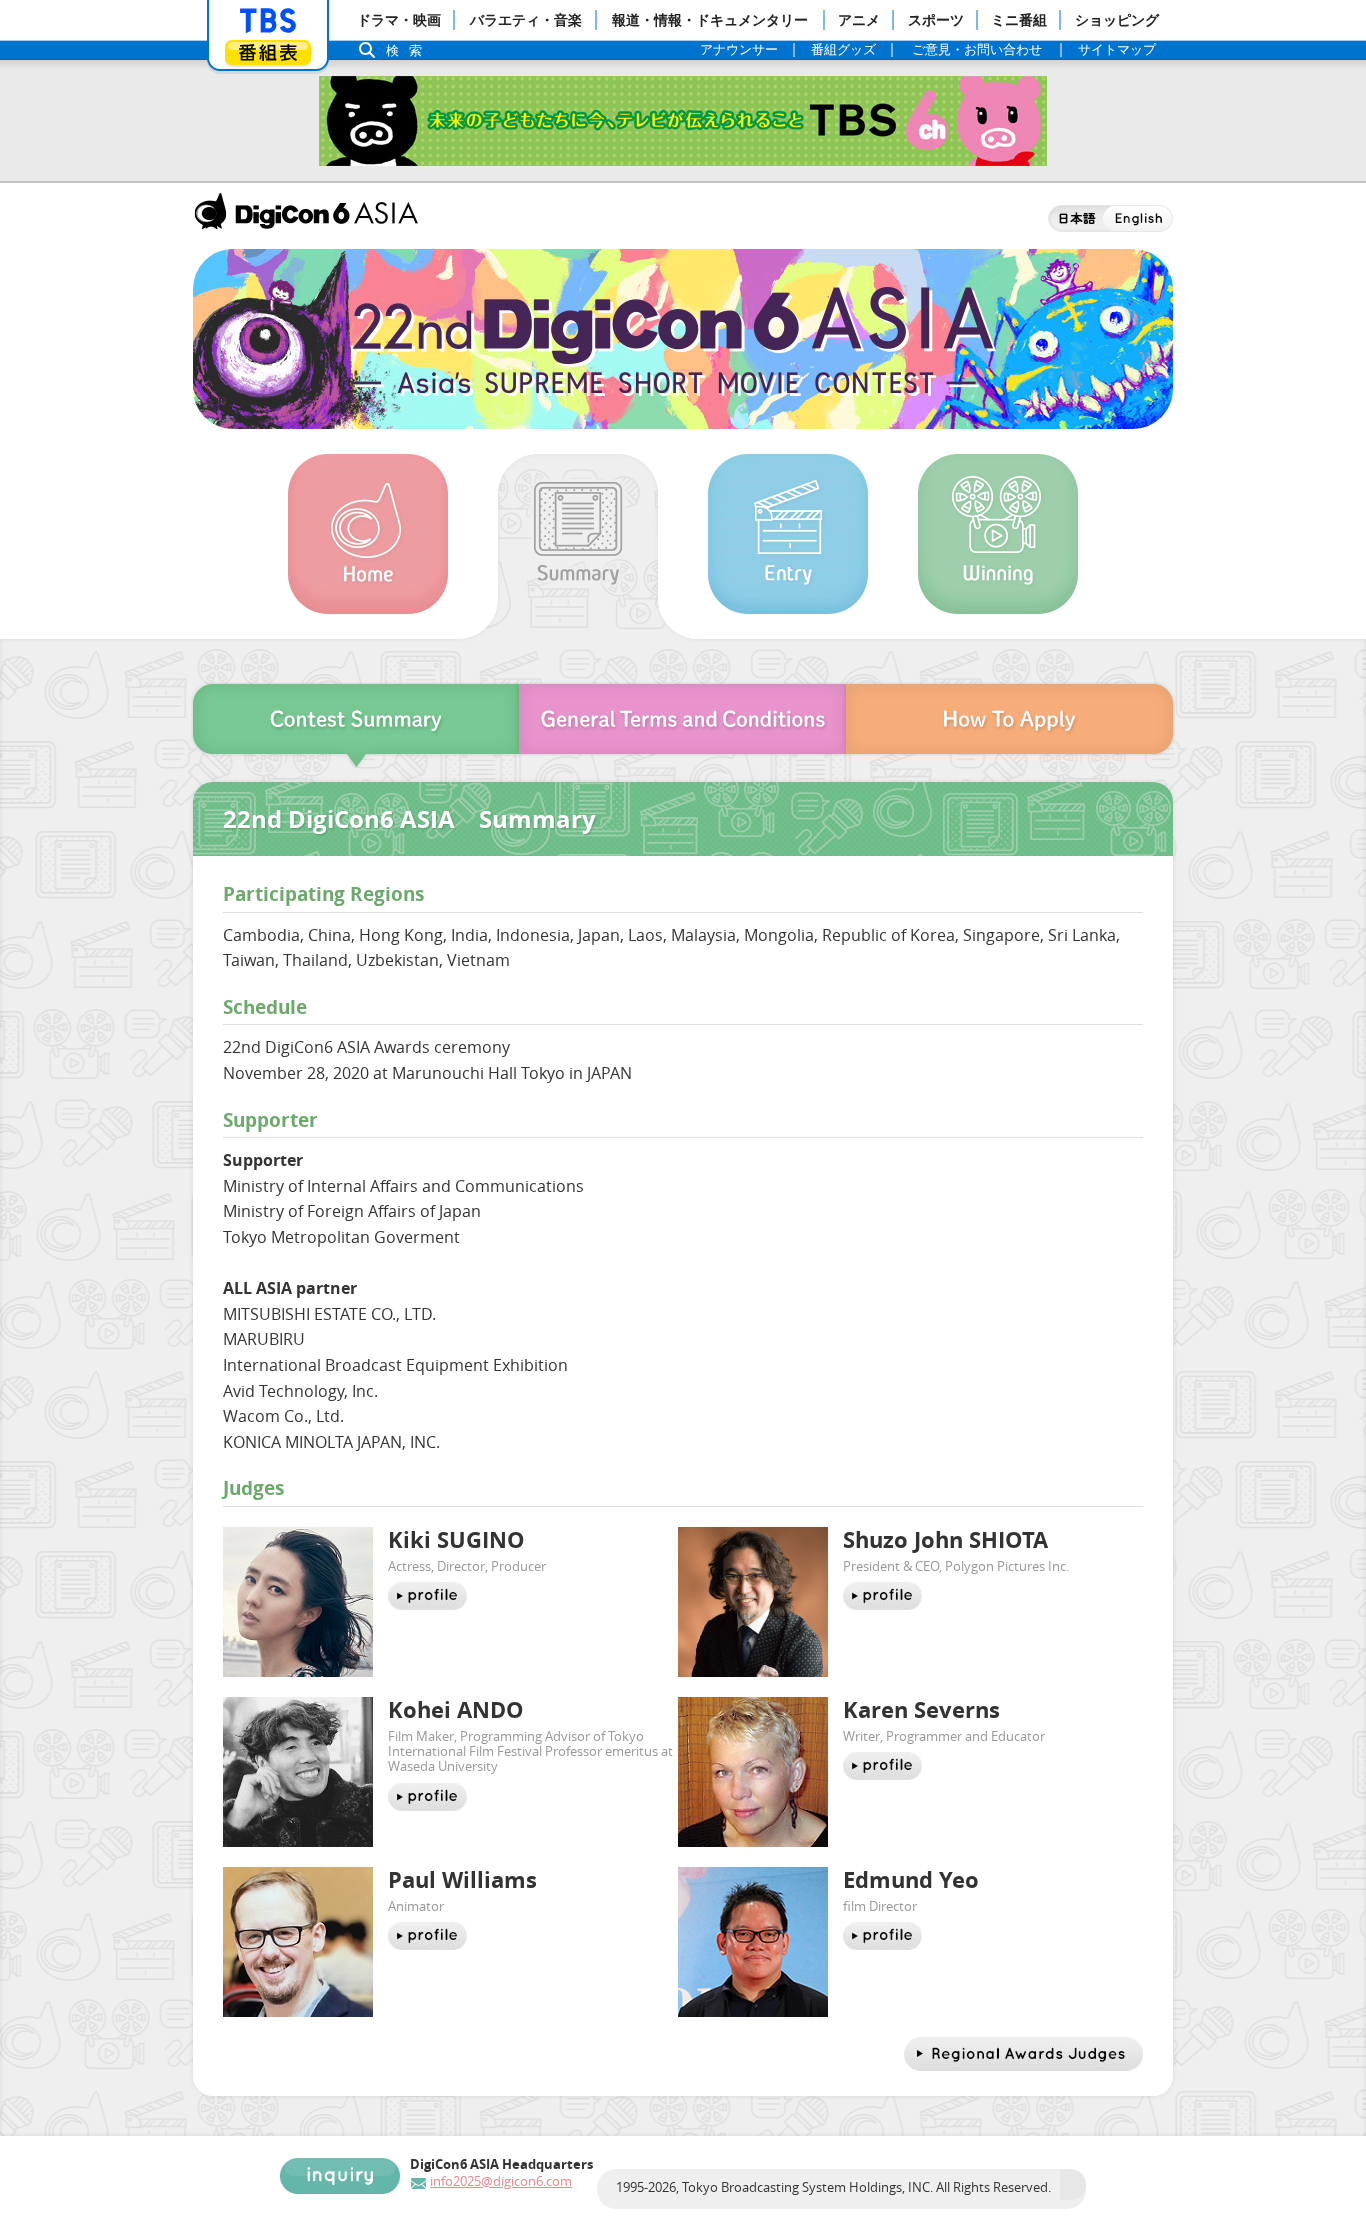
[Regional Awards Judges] (1023, 2054)
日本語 (1075, 218)
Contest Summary (353, 725)
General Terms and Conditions (682, 725)
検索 (409, 50)
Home (368, 534)
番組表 (268, 52)
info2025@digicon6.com (501, 2181)
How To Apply (1012, 725)
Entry (788, 534)
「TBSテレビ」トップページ (268, 21)
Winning (998, 534)
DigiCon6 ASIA (306, 211)
